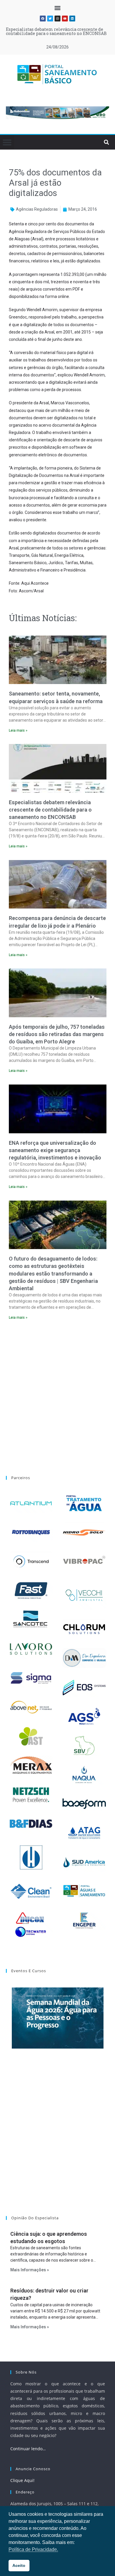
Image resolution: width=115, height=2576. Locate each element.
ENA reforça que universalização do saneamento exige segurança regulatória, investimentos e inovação (55, 1150)
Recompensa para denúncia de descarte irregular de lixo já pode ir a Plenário (57, 31)
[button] (58, 8)
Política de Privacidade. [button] (33, 2549)
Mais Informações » (30, 2270)
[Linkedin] (72, 19)
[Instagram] (57, 19)
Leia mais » (18, 730)
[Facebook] (43, 19)
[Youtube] (65, 19)
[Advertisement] (57, 1394)
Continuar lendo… (28, 2449)
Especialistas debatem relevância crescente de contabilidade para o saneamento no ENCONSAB (50, 810)
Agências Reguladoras (37, 209)
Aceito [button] (19, 2565)
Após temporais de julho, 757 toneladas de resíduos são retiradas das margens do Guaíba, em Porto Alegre (57, 1034)
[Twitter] (50, 19)
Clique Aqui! (22, 2480)
